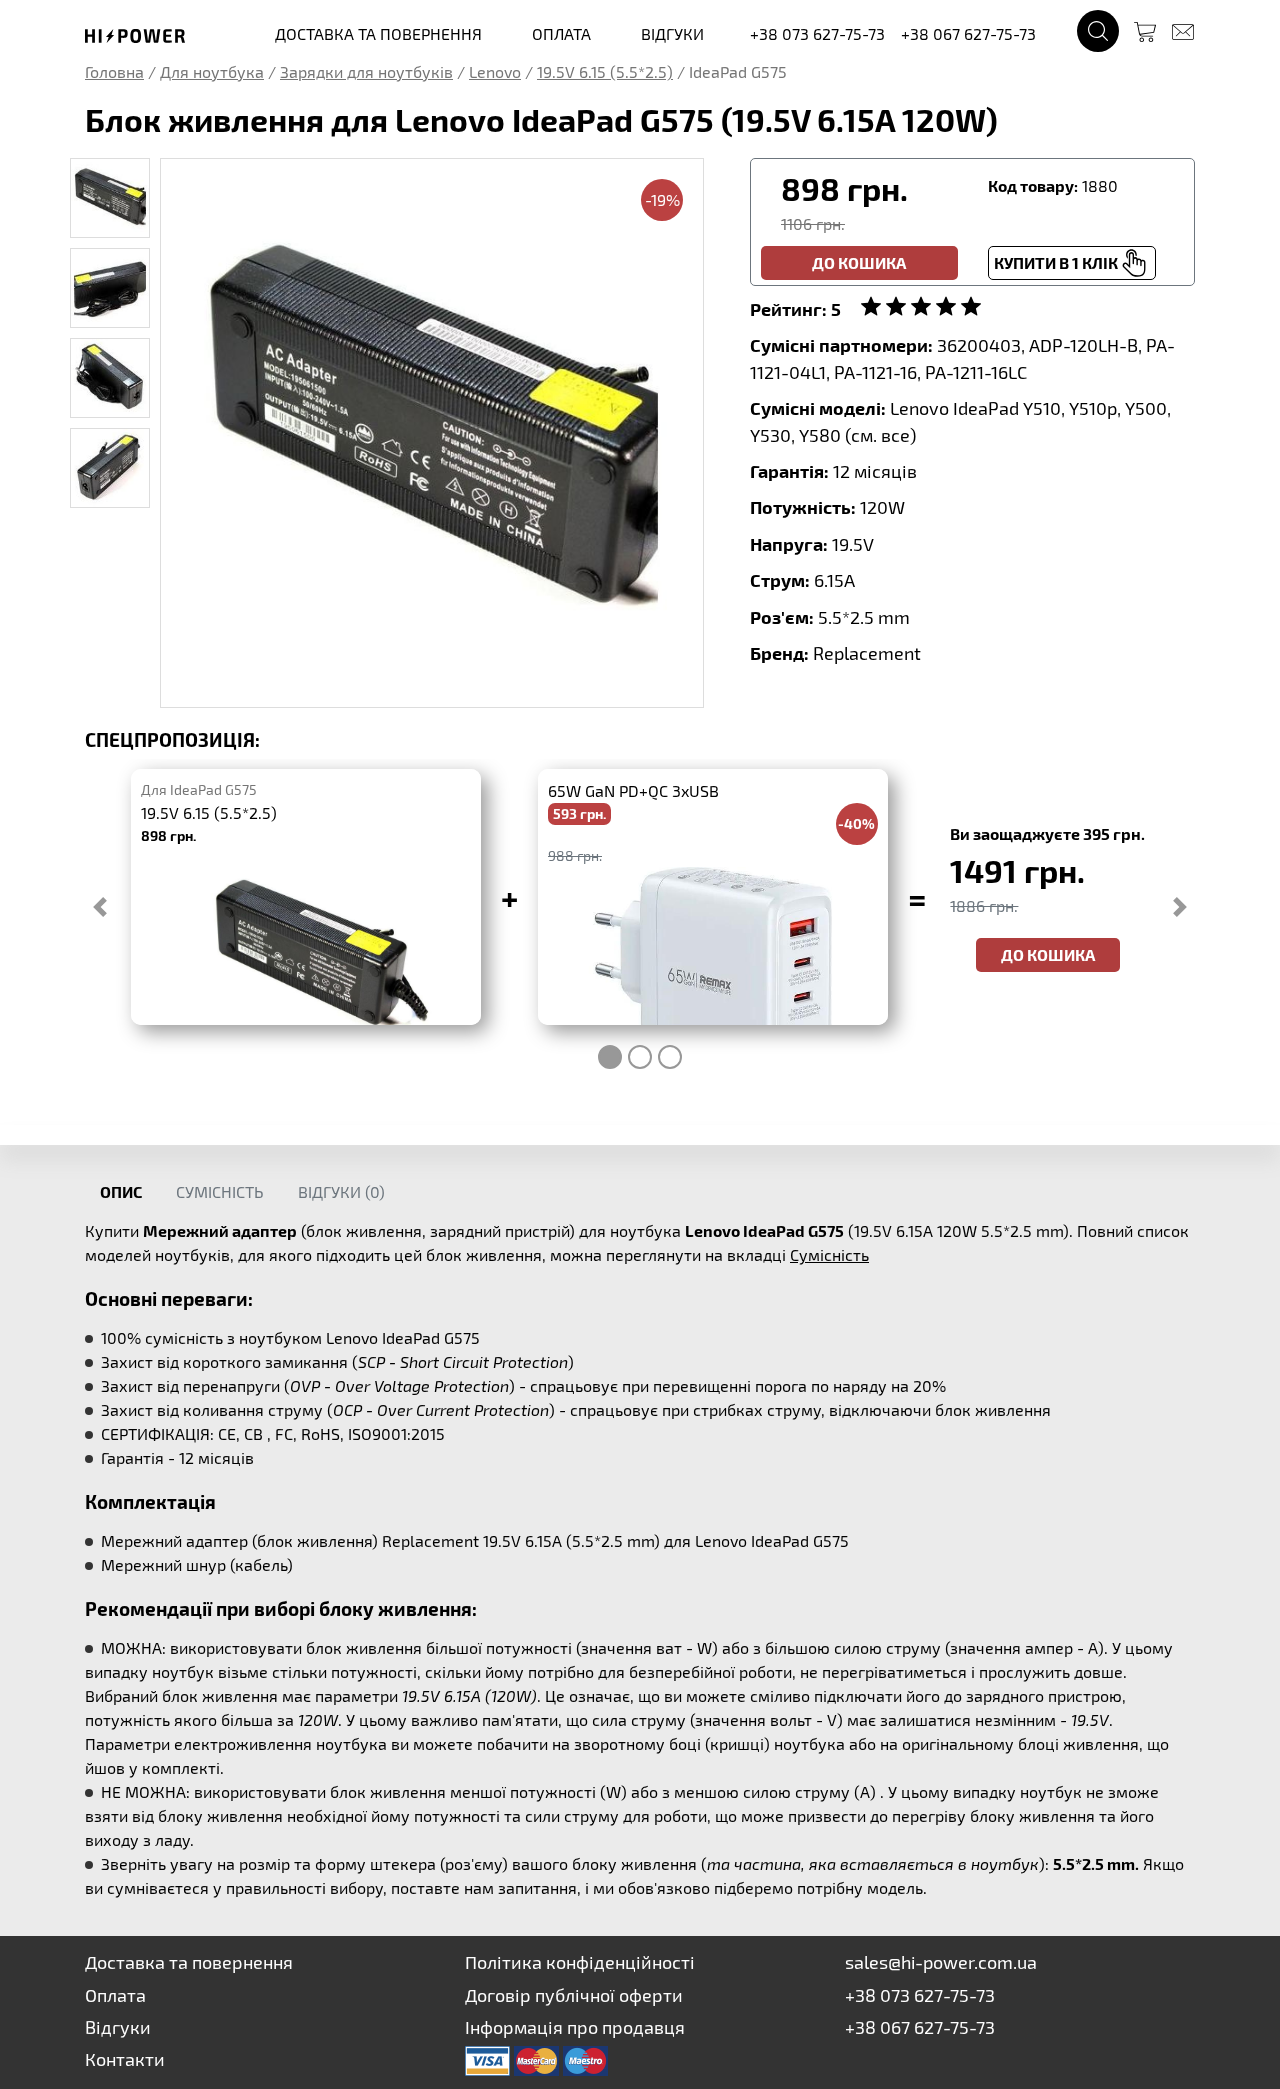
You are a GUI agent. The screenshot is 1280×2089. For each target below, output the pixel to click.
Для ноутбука (212, 71)
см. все (880, 435)
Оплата (115, 1995)
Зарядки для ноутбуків (366, 71)
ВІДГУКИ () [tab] (341, 1191)
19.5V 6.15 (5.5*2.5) (605, 71)
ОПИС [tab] (121, 1191)
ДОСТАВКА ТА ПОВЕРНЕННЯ (378, 33)
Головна (114, 71)
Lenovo (495, 71)
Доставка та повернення (189, 1962)
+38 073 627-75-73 (817, 33)
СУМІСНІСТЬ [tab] (220, 1191)
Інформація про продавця (575, 2027)
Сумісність (829, 1254)
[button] (100, 907)
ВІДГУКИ (672, 33)
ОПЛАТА (561, 33)
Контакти (125, 2059)
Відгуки (118, 2027)
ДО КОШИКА (1048, 954)
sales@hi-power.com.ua (941, 1962)
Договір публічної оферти (574, 1995)
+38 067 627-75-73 (968, 33)
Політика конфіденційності (580, 1962)
